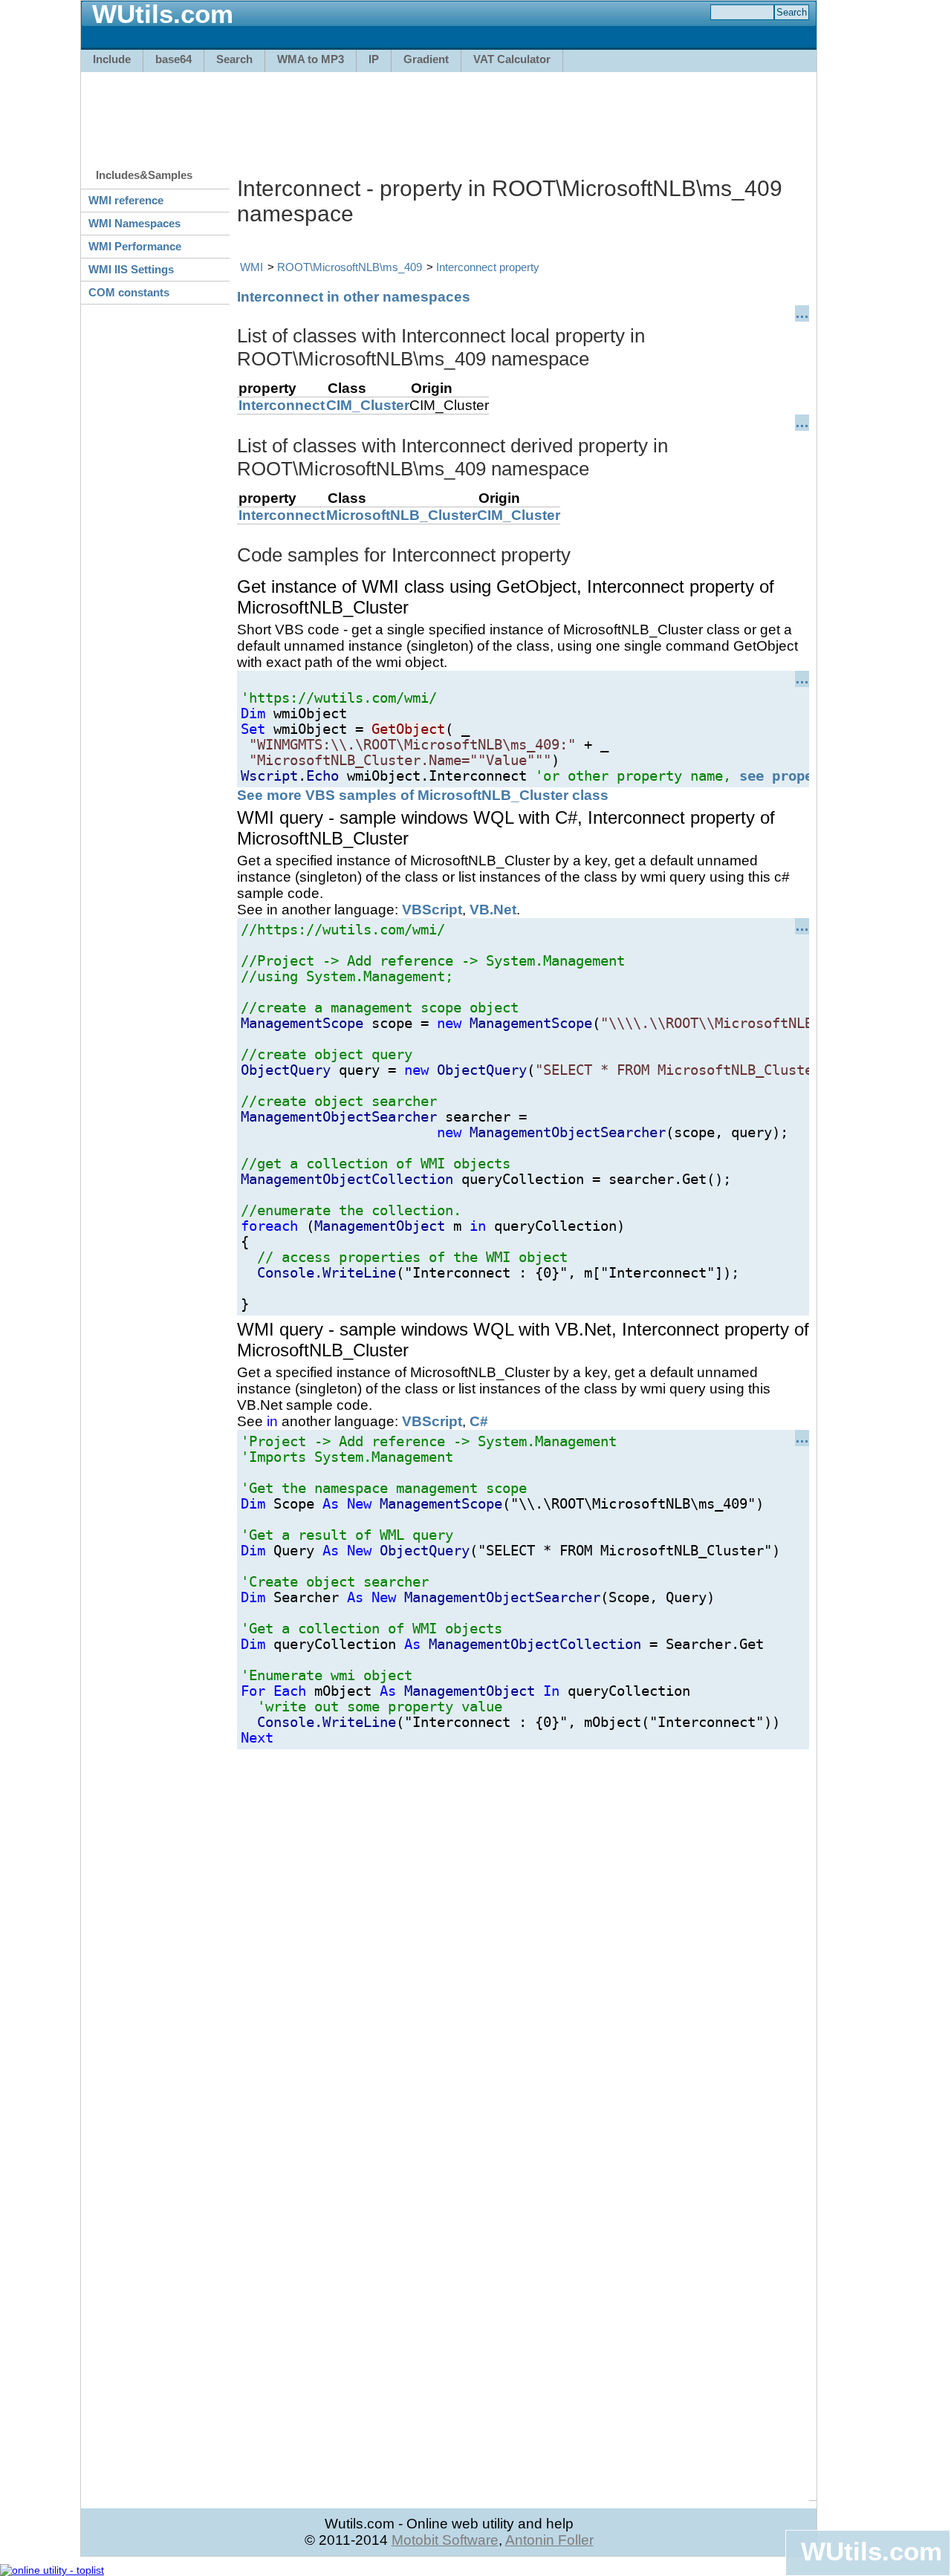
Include (112, 59)
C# (479, 1421)
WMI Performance (135, 246)
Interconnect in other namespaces (354, 297)
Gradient (426, 59)
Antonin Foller (549, 2540)
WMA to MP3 (311, 59)
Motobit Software (445, 2540)
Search (234, 59)
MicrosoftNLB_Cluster (402, 515)
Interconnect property (488, 267)
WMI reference (126, 200)
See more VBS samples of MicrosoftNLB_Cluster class (423, 795)
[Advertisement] (449, 113)
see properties (796, 776)
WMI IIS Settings (131, 269)
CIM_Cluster (368, 405)
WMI (251, 267)
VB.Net (493, 910)
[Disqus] (523, 1935)
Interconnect (282, 405)
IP (374, 59)
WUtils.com (872, 2551)
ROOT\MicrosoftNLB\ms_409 (350, 267)
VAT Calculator (512, 59)
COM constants (129, 292)
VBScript (432, 910)
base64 (173, 59)
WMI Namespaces (134, 223)
